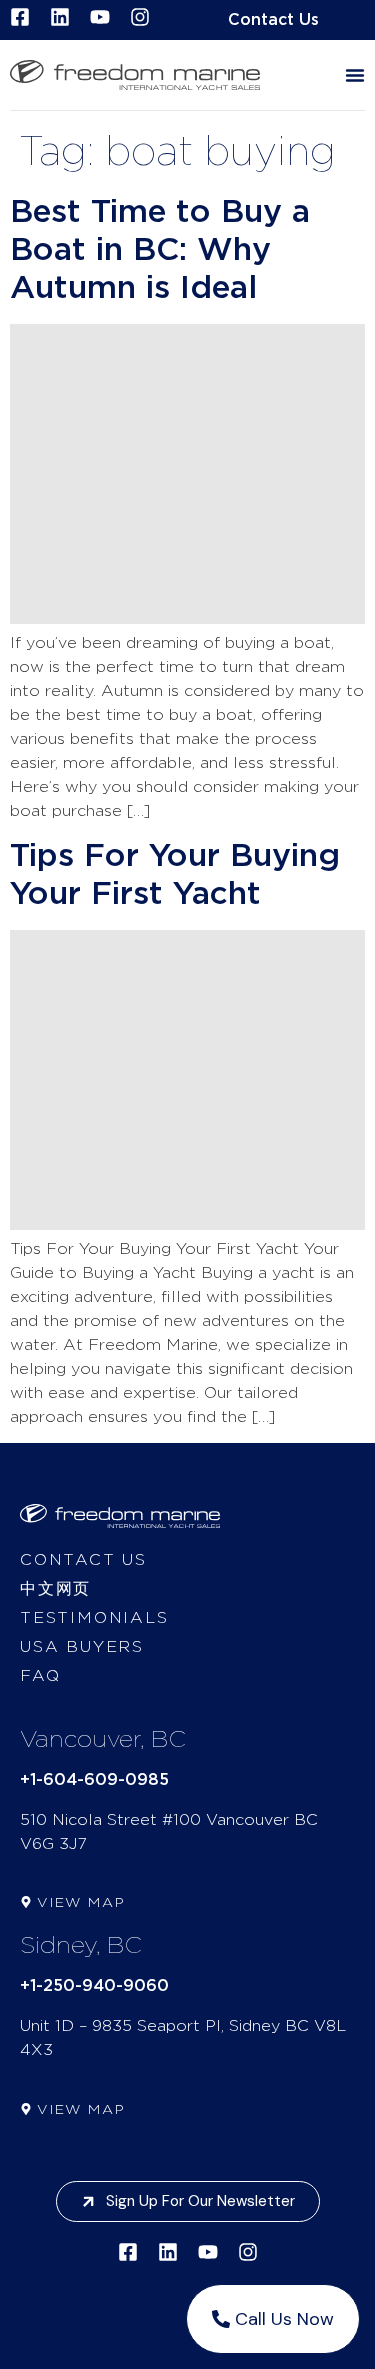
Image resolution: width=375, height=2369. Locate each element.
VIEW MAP (81, 1903)
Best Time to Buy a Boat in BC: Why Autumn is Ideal (160, 250)
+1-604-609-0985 (94, 1780)
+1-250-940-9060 (94, 1986)
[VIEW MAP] (26, 1902)
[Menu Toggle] (355, 75)
